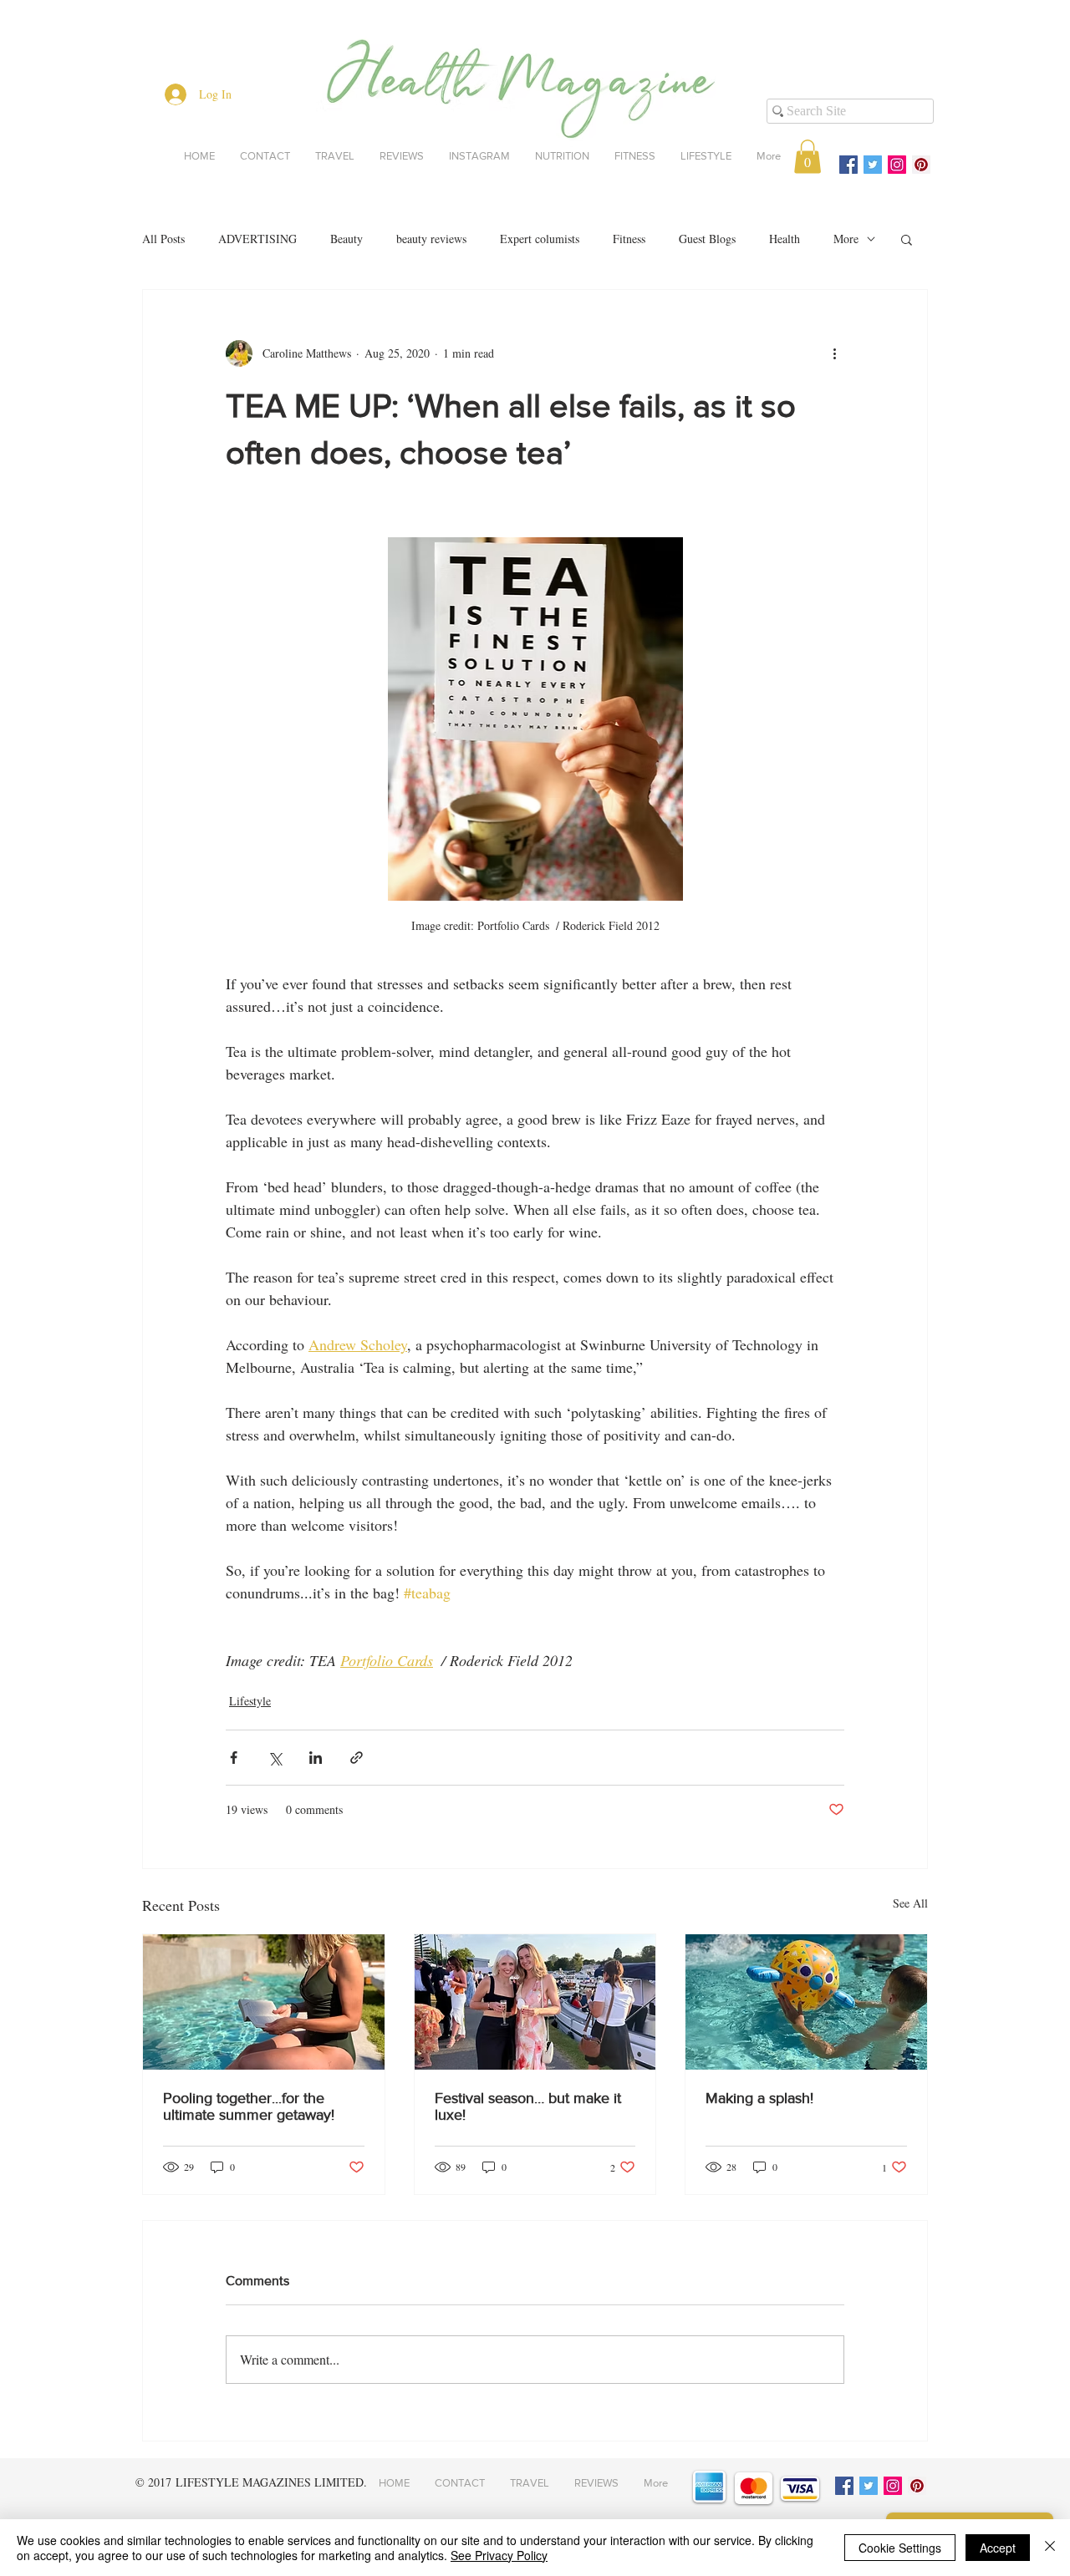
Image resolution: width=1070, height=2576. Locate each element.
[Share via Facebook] (234, 1758)
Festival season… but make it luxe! (528, 2106)
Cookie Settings (900, 2548)
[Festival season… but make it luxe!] (535, 2002)
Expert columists (540, 239)
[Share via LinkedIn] (316, 1758)
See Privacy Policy (499, 2555)
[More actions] (834, 353)
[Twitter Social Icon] (873, 165)
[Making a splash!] (806, 2002)
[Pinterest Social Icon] (921, 165)
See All (910, 1903)
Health (785, 239)
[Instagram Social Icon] (897, 165)
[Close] (1050, 2548)
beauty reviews (431, 239)
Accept (998, 2548)
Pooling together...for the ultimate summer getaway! (249, 2106)
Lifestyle (250, 1701)
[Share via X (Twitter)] (275, 1758)
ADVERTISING (257, 239)
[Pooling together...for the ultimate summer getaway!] (264, 2002)
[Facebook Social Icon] (848, 165)
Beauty (346, 239)
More (846, 239)
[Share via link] (357, 1758)
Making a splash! (759, 2098)
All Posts (163, 239)
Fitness (629, 239)
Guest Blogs (707, 239)
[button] (808, 157)
